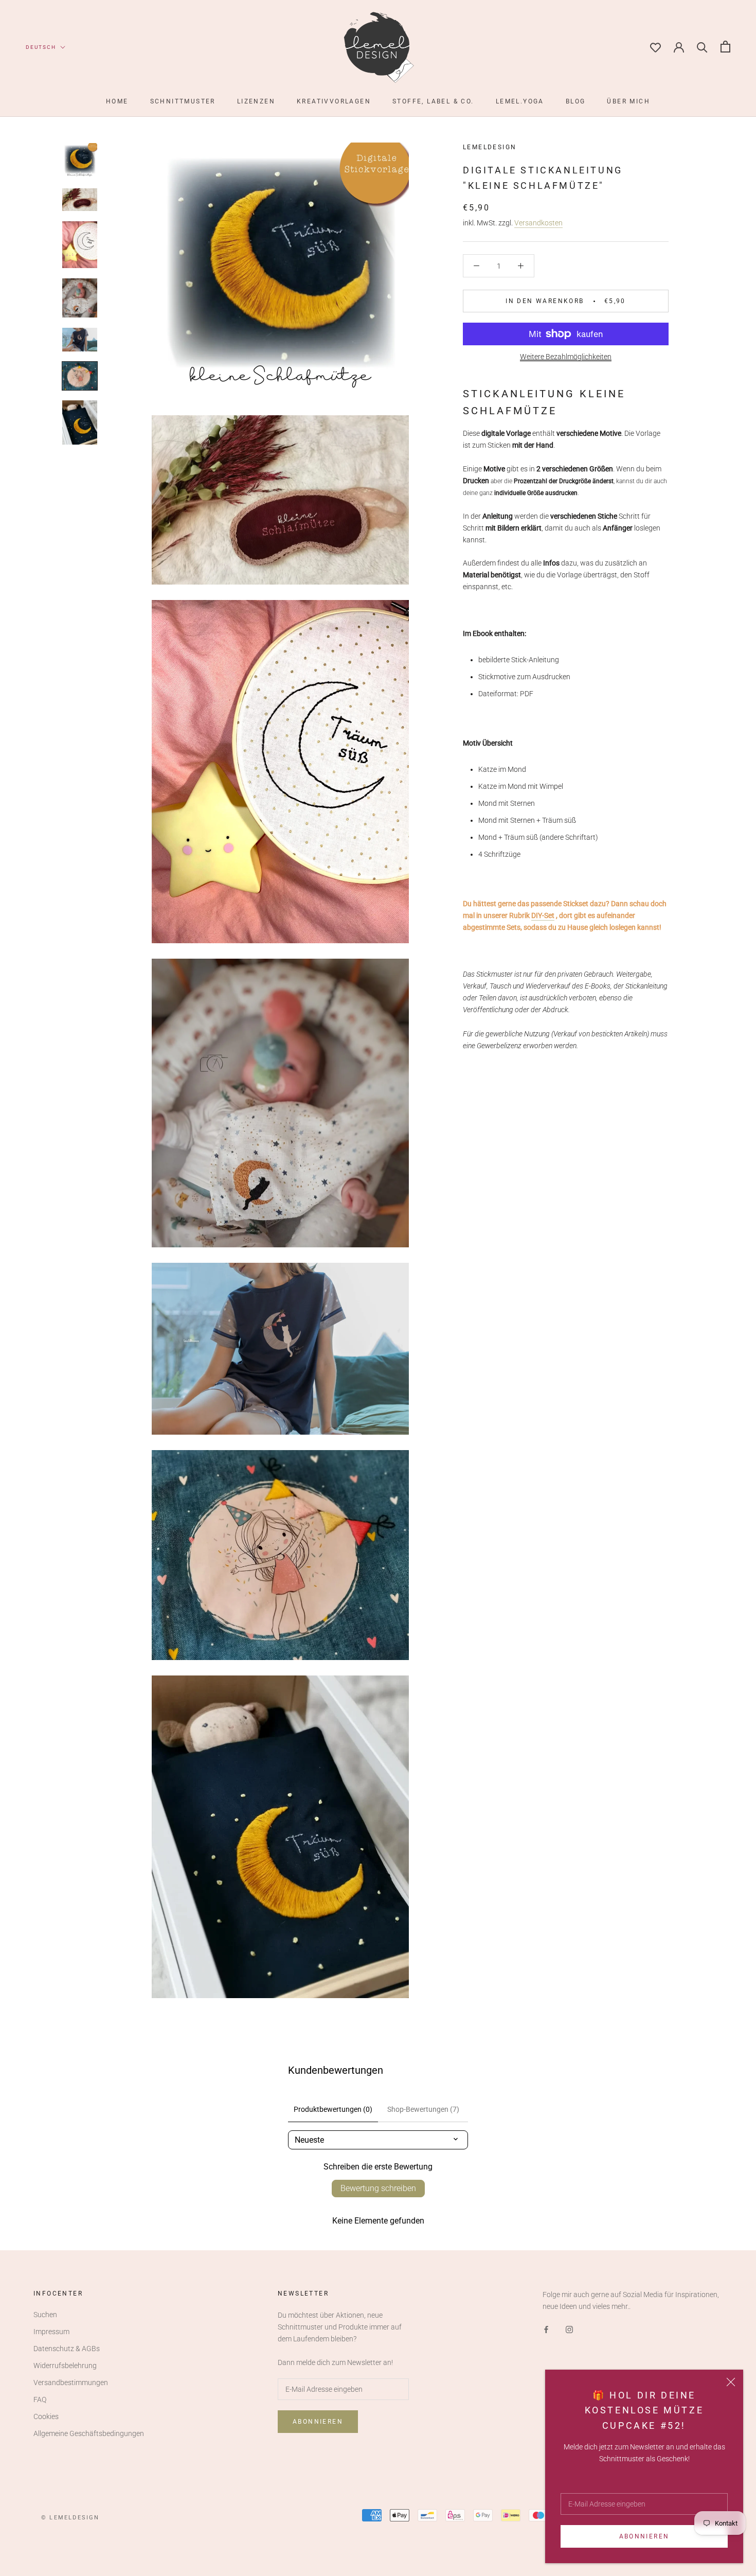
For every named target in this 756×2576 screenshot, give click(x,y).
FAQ (40, 2399)
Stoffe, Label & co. (433, 101)
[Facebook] (546, 2329)
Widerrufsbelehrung (65, 2366)
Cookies (46, 2416)
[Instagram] (569, 2329)
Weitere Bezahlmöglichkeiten (566, 357)
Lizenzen (256, 101)
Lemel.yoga (520, 101)
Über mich (628, 101)
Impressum (51, 2332)
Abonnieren (644, 2536)
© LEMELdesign (70, 2518)
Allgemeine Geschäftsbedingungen (89, 2433)
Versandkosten (538, 223)
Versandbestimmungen (71, 2383)
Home (117, 101)
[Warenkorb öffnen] (725, 47)
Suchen (45, 2315)
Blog (576, 101)
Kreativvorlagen (334, 101)
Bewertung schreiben (378, 2188)
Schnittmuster (183, 101)
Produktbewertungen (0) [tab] (333, 2109)
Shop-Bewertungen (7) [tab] (423, 2109)
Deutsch (41, 47)
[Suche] (702, 47)
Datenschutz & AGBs (67, 2349)
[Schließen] (731, 2382)
